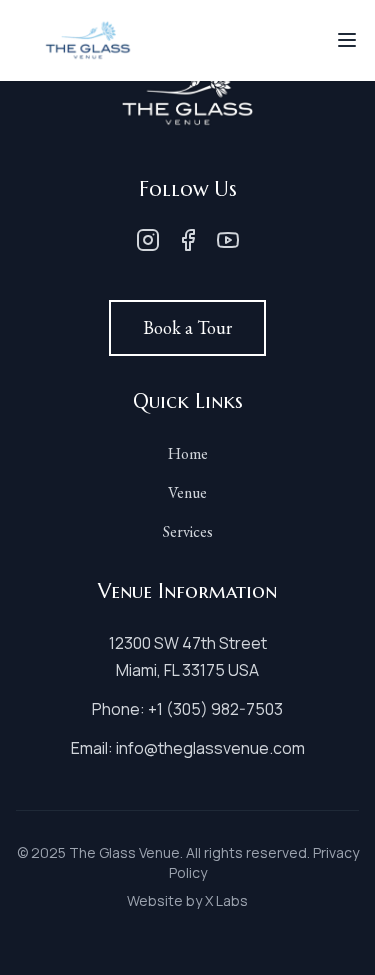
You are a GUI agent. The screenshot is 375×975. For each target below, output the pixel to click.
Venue (187, 492)
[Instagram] (148, 240)
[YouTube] (228, 240)
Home (188, 453)
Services (188, 531)
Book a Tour (187, 327)
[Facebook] (188, 240)
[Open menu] (347, 40)
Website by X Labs (187, 900)
